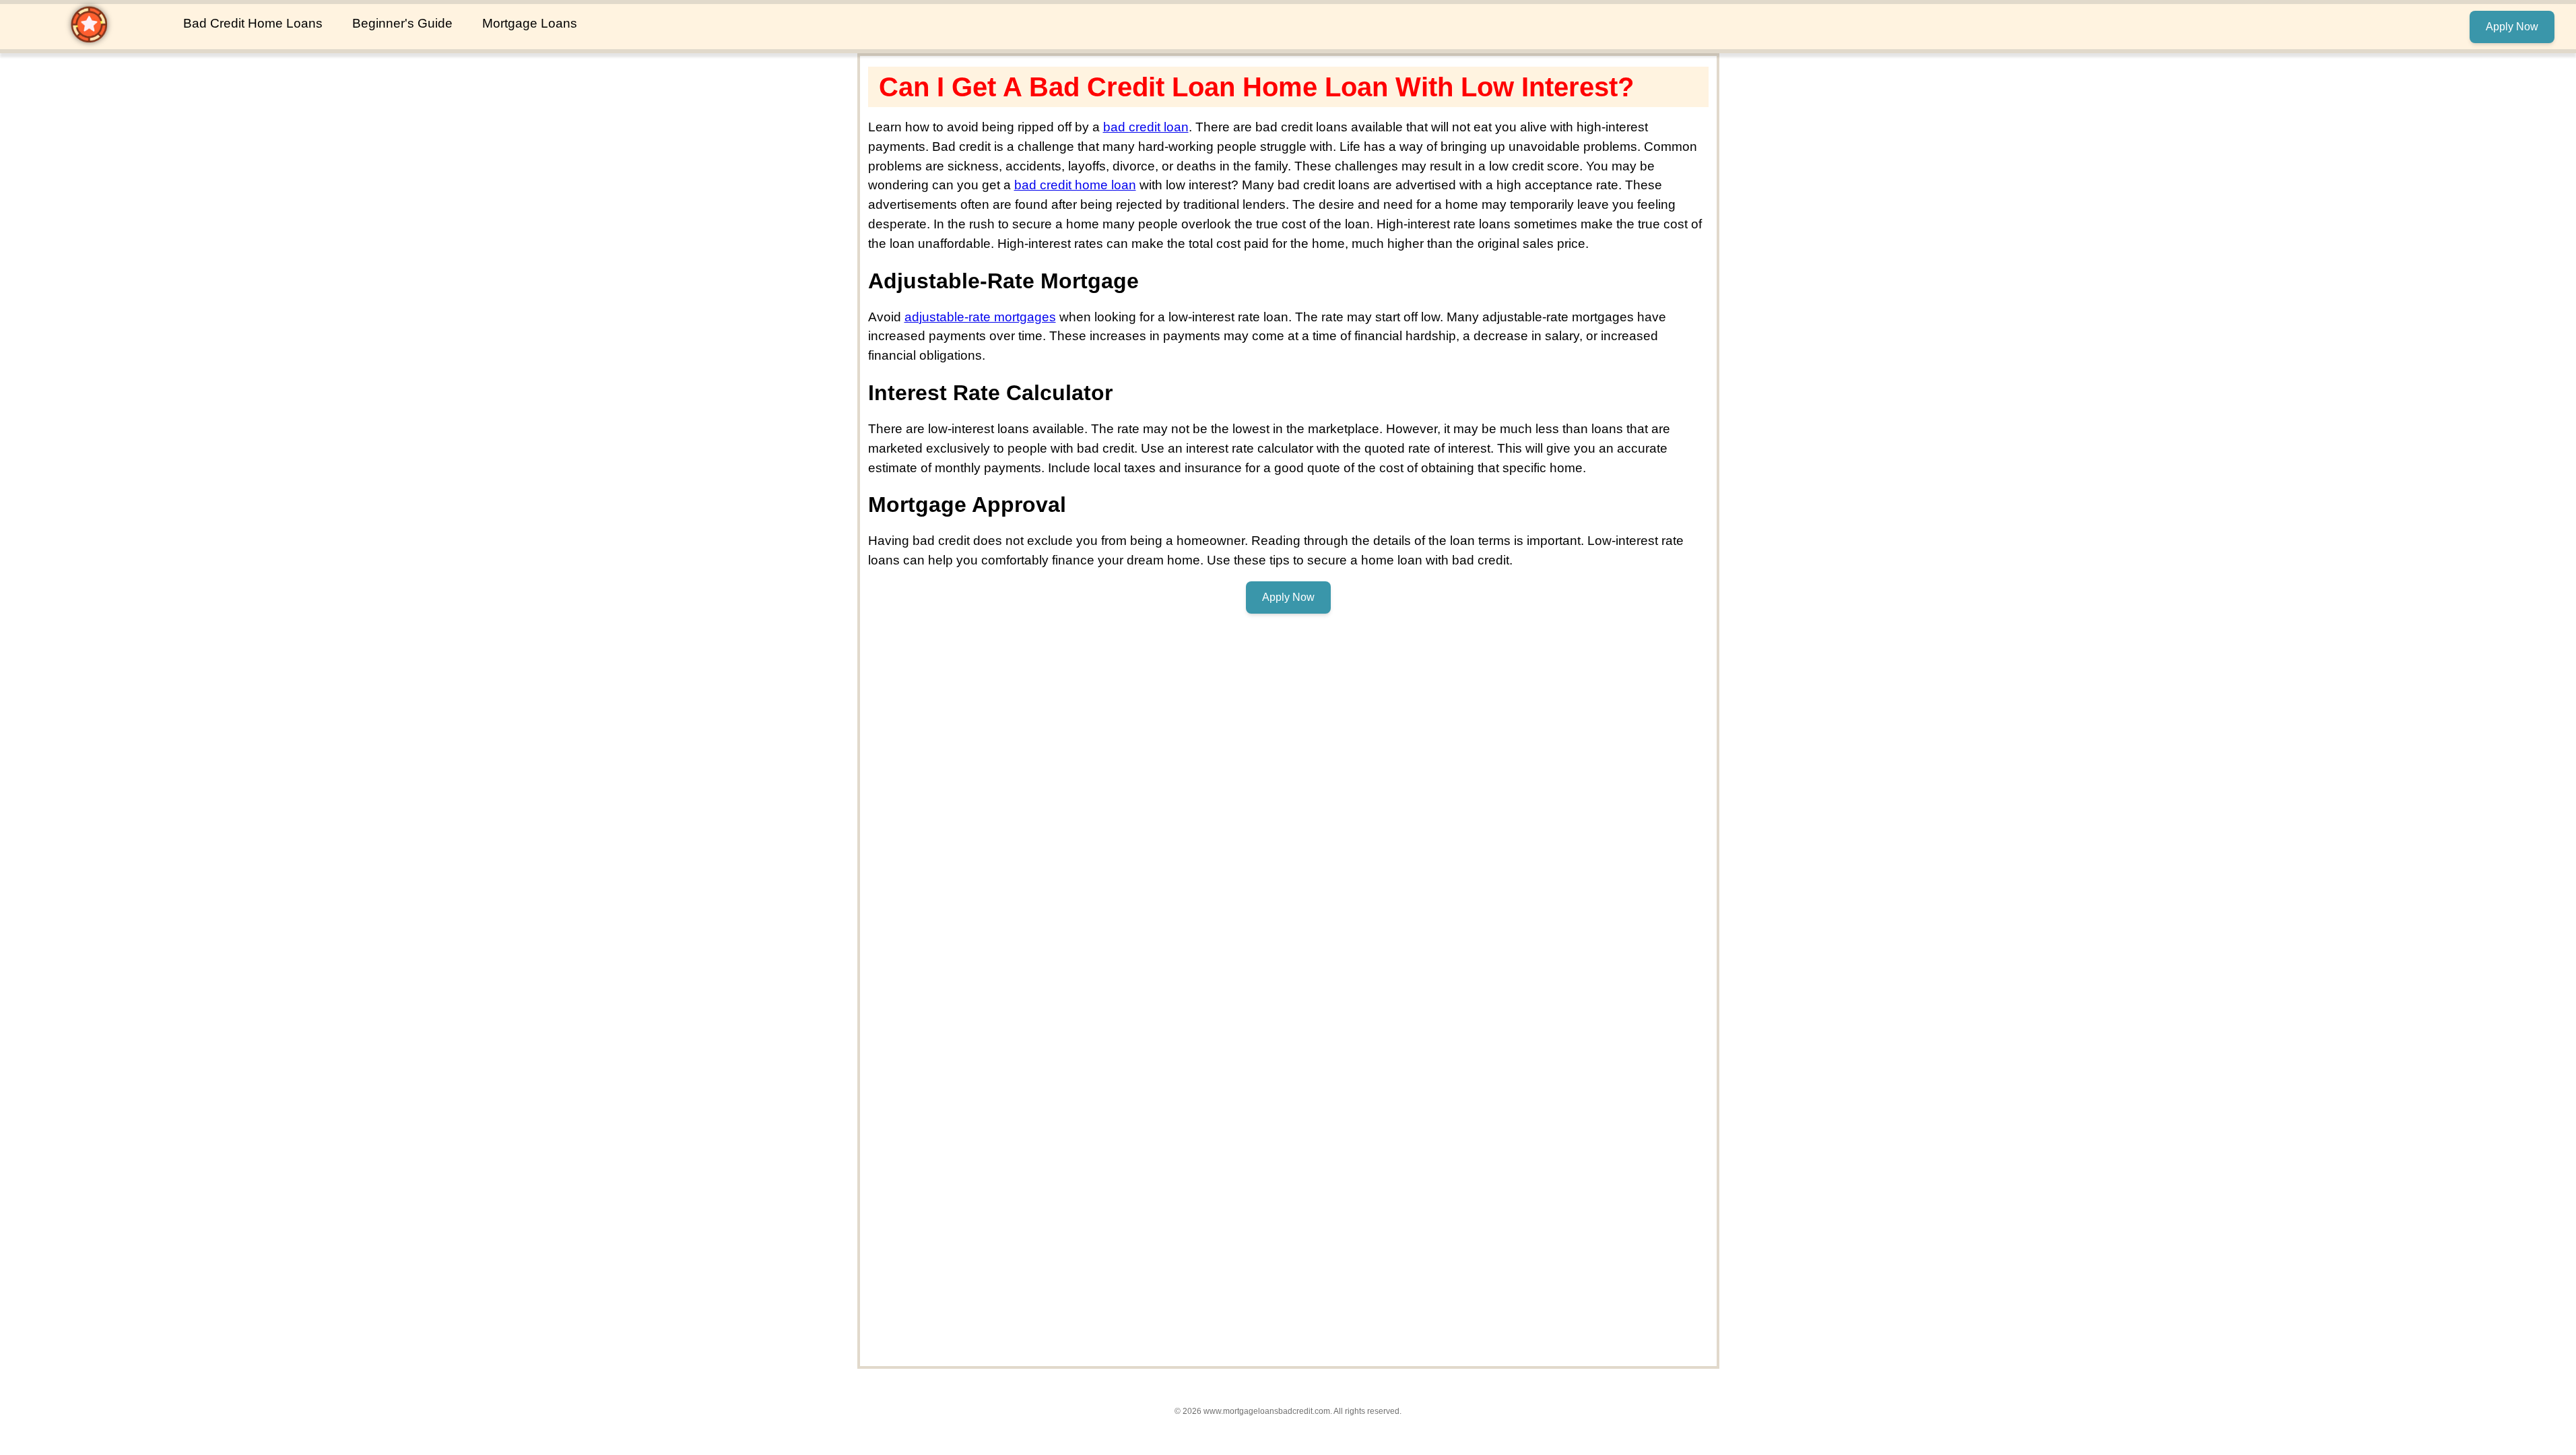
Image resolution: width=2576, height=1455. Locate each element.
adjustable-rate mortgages (980, 317)
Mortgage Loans (530, 23)
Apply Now (2512, 27)
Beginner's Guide (402, 23)
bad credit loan (1146, 127)
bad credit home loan (1075, 185)
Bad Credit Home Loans (253, 23)
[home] (89, 40)
